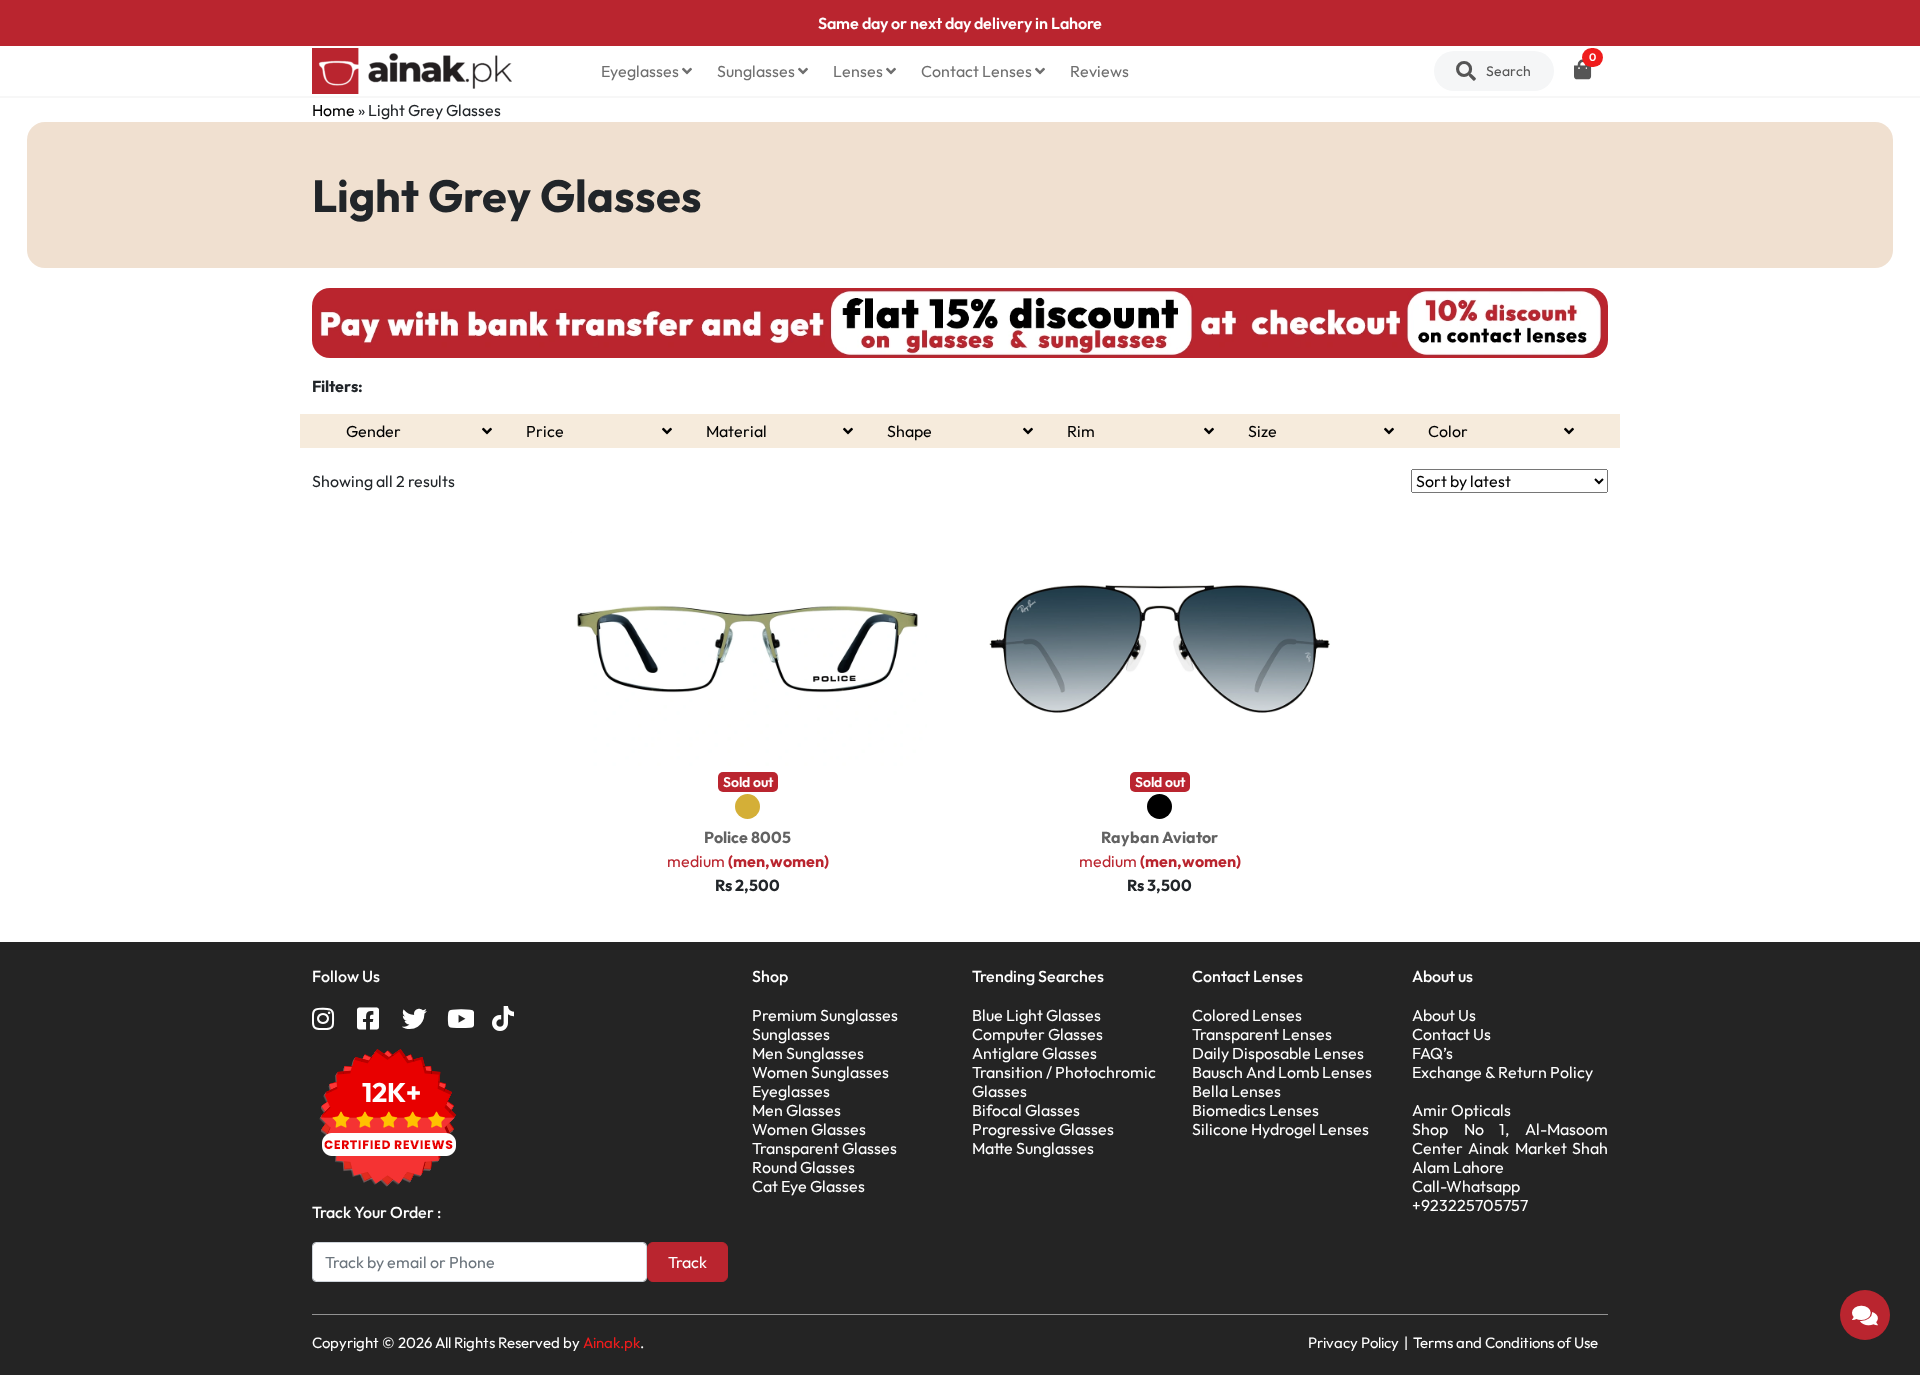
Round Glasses (803, 1167)
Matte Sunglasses (1033, 1148)
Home (333, 110)
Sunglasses (757, 71)
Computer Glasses (1037, 1034)
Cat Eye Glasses (808, 1186)
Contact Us (1451, 1034)
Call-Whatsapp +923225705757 (1470, 1195)
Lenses (859, 71)
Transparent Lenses (1262, 1034)
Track (687, 1262)
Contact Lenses (978, 71)
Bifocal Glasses (1026, 1110)
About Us (1444, 1015)
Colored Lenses (1247, 1015)
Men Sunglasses (808, 1053)
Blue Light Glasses (1036, 1015)
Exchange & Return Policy (1502, 1072)
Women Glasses (809, 1129)
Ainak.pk (611, 1342)
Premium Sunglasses (825, 1015)
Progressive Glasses (1043, 1129)
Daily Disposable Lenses (1278, 1053)
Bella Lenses (1236, 1091)
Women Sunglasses (820, 1072)
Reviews (1099, 71)
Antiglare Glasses (1034, 1053)
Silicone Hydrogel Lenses (1280, 1129)
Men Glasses (796, 1110)
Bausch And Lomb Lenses (1282, 1072)
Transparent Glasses (824, 1148)
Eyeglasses (641, 71)
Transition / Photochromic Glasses (1064, 1081)
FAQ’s (1432, 1053)
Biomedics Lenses (1255, 1110)
